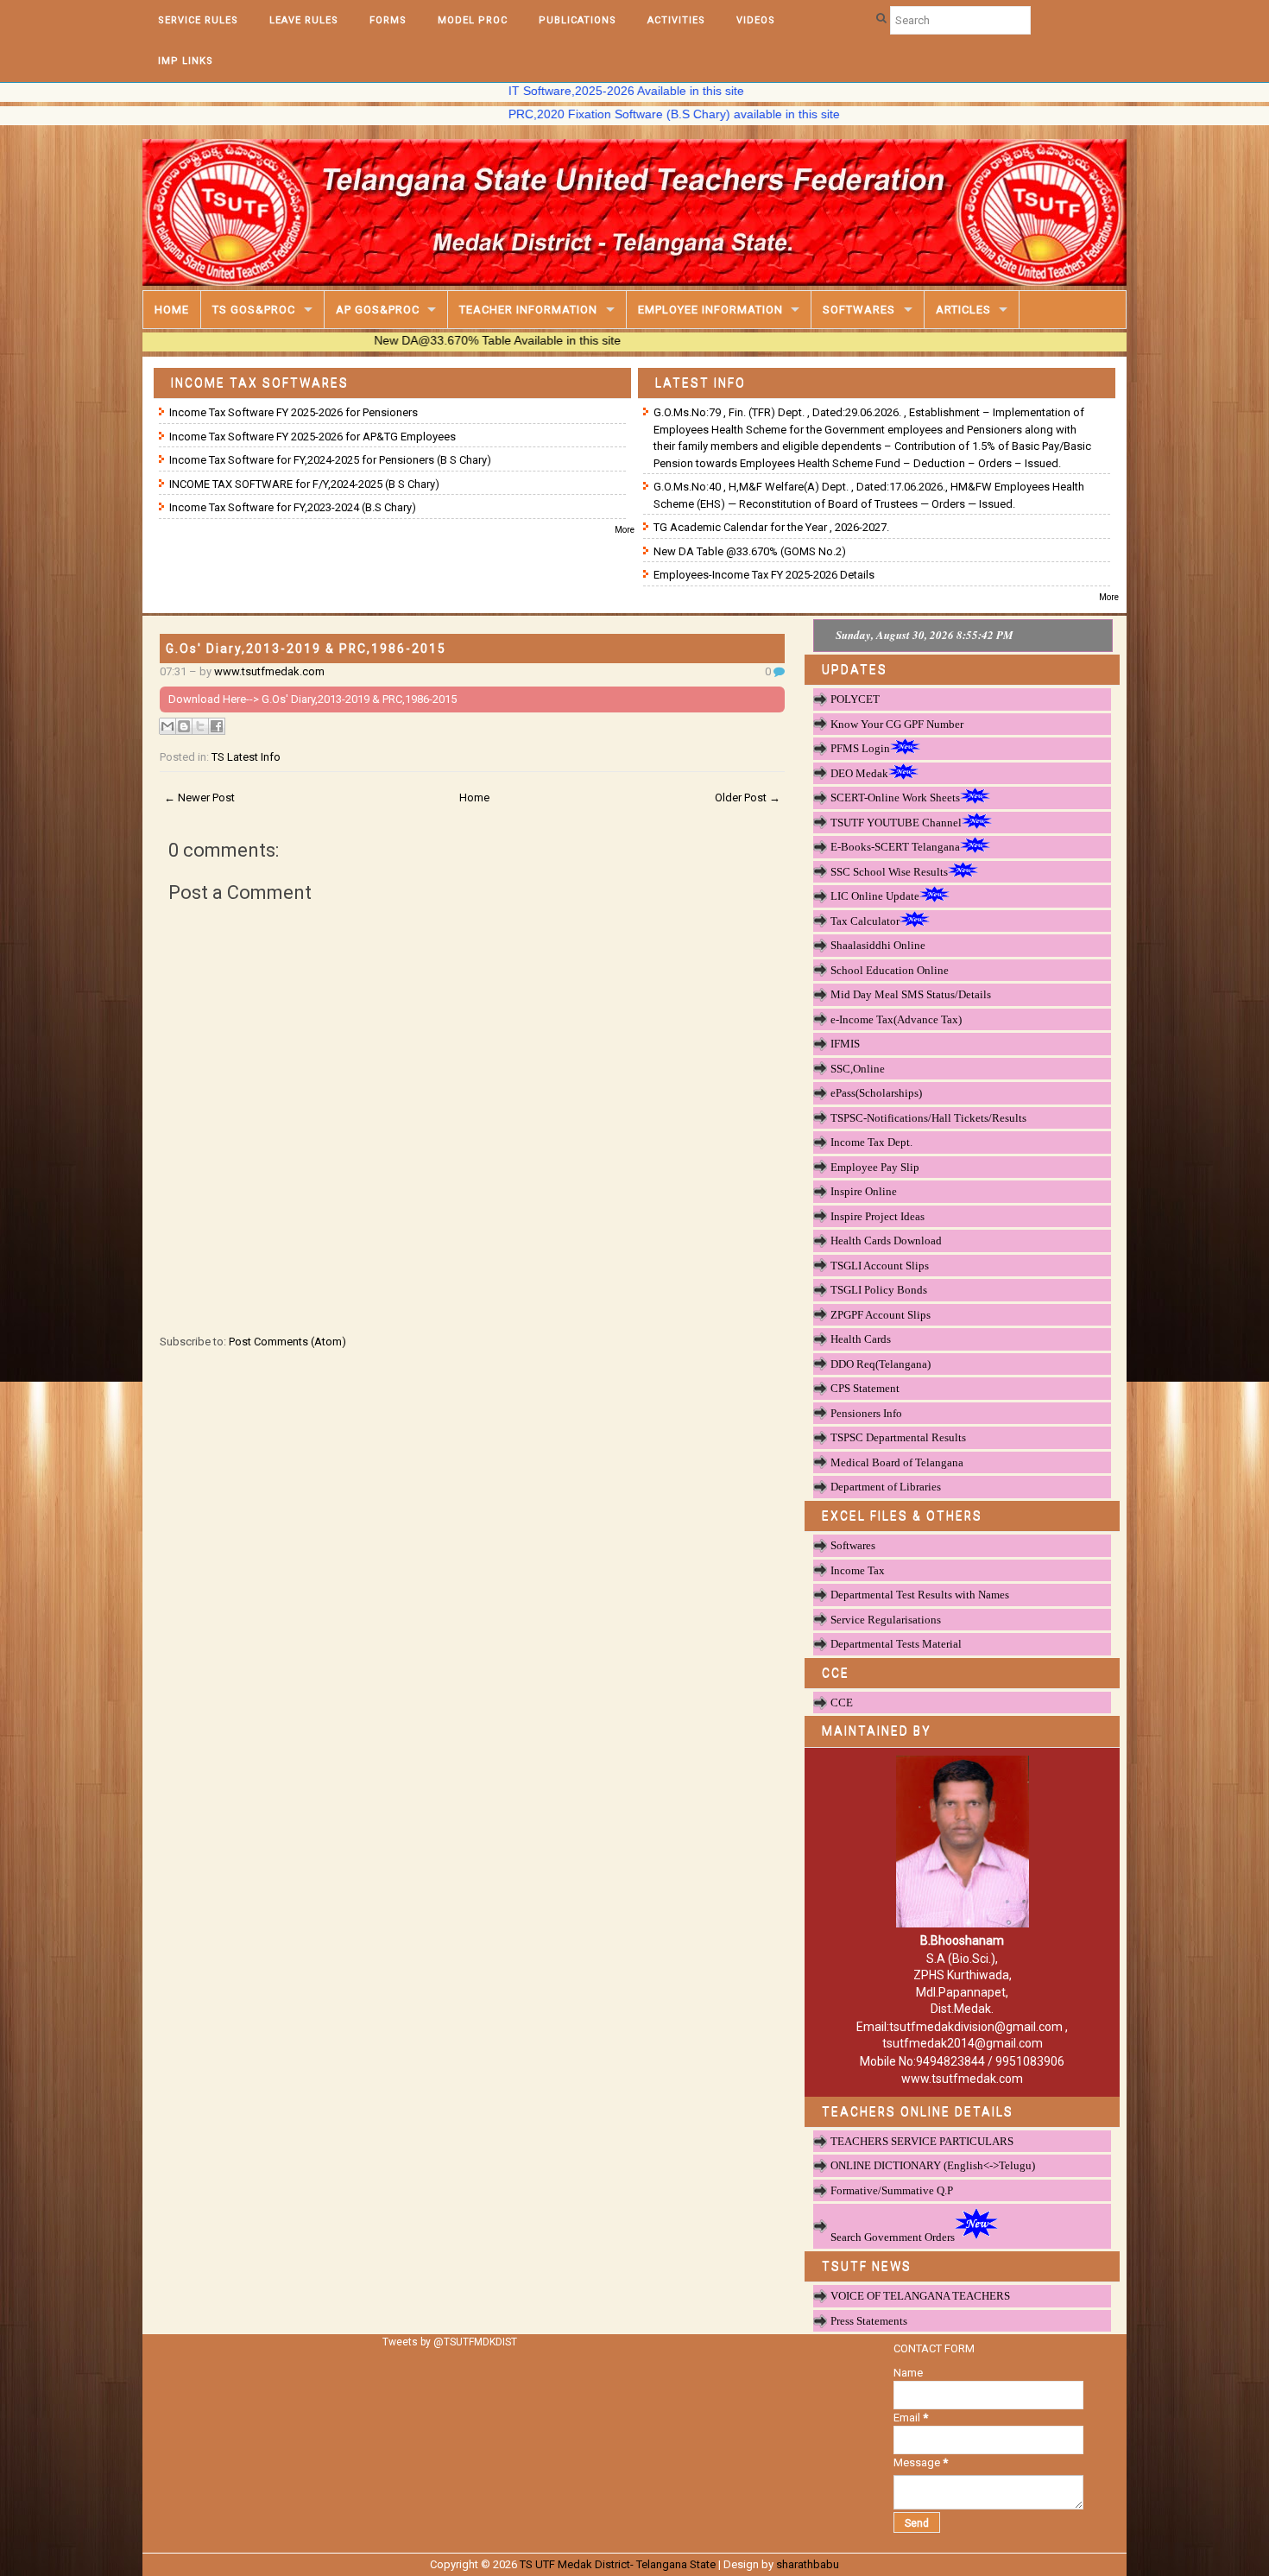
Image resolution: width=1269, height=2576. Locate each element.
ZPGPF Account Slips (881, 1315)
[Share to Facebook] (217, 726)
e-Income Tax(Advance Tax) (896, 1019)
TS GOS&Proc (254, 310)
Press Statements (869, 2321)
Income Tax (858, 1570)
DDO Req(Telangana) (881, 1364)
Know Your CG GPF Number (897, 724)
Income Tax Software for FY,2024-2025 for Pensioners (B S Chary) (330, 460)
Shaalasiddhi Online (878, 945)
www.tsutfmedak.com (269, 671)
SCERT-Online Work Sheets (895, 797)
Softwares (859, 310)
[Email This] (167, 726)
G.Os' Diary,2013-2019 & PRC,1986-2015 (306, 649)
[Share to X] (200, 726)
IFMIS (845, 1044)
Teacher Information (528, 310)
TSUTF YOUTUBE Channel (896, 823)
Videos (756, 20)
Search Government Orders (893, 2237)
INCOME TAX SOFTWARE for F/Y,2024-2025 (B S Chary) (304, 484)
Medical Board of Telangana (897, 1462)
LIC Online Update (875, 896)
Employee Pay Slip (875, 1167)
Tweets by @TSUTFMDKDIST (450, 2342)
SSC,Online (858, 1069)
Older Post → (748, 797)
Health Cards (861, 1339)
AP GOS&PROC (378, 310)
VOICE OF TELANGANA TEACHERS (920, 2296)
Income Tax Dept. (871, 1142)
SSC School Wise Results (889, 872)
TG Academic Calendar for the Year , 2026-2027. (771, 527)
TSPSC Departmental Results (898, 1437)
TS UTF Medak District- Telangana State (618, 2564)
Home (172, 310)
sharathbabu (808, 2564)
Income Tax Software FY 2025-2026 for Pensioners (294, 412)
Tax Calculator (865, 921)
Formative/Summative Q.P (892, 2190)
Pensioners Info (866, 1413)
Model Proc (473, 20)
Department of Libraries (886, 1487)
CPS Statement (865, 1388)
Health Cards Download (886, 1241)
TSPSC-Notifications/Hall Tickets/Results (928, 1118)
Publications (578, 20)
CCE (842, 1703)
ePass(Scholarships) (876, 1093)
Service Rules (198, 20)
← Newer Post (199, 797)
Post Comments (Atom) (287, 1342)
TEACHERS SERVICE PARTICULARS (922, 2141)
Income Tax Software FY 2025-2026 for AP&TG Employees (313, 437)
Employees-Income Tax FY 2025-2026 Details (764, 575)
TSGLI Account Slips (880, 1266)
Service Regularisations (886, 1620)
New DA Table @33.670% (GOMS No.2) (750, 551)
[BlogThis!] (184, 726)
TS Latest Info (246, 757)
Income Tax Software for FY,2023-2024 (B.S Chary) (293, 507)
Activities (676, 20)
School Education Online (890, 970)
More (625, 530)
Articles (963, 310)
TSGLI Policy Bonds (879, 1290)
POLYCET (855, 699)
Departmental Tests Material (896, 1644)
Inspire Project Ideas (878, 1216)
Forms (388, 20)
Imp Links (186, 61)
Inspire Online (864, 1191)
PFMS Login (860, 748)
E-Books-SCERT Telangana (895, 847)
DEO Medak (859, 773)
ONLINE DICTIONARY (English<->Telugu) (933, 2165)
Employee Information (710, 310)
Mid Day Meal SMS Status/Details (911, 994)
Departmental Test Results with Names (920, 1595)
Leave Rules (304, 20)
